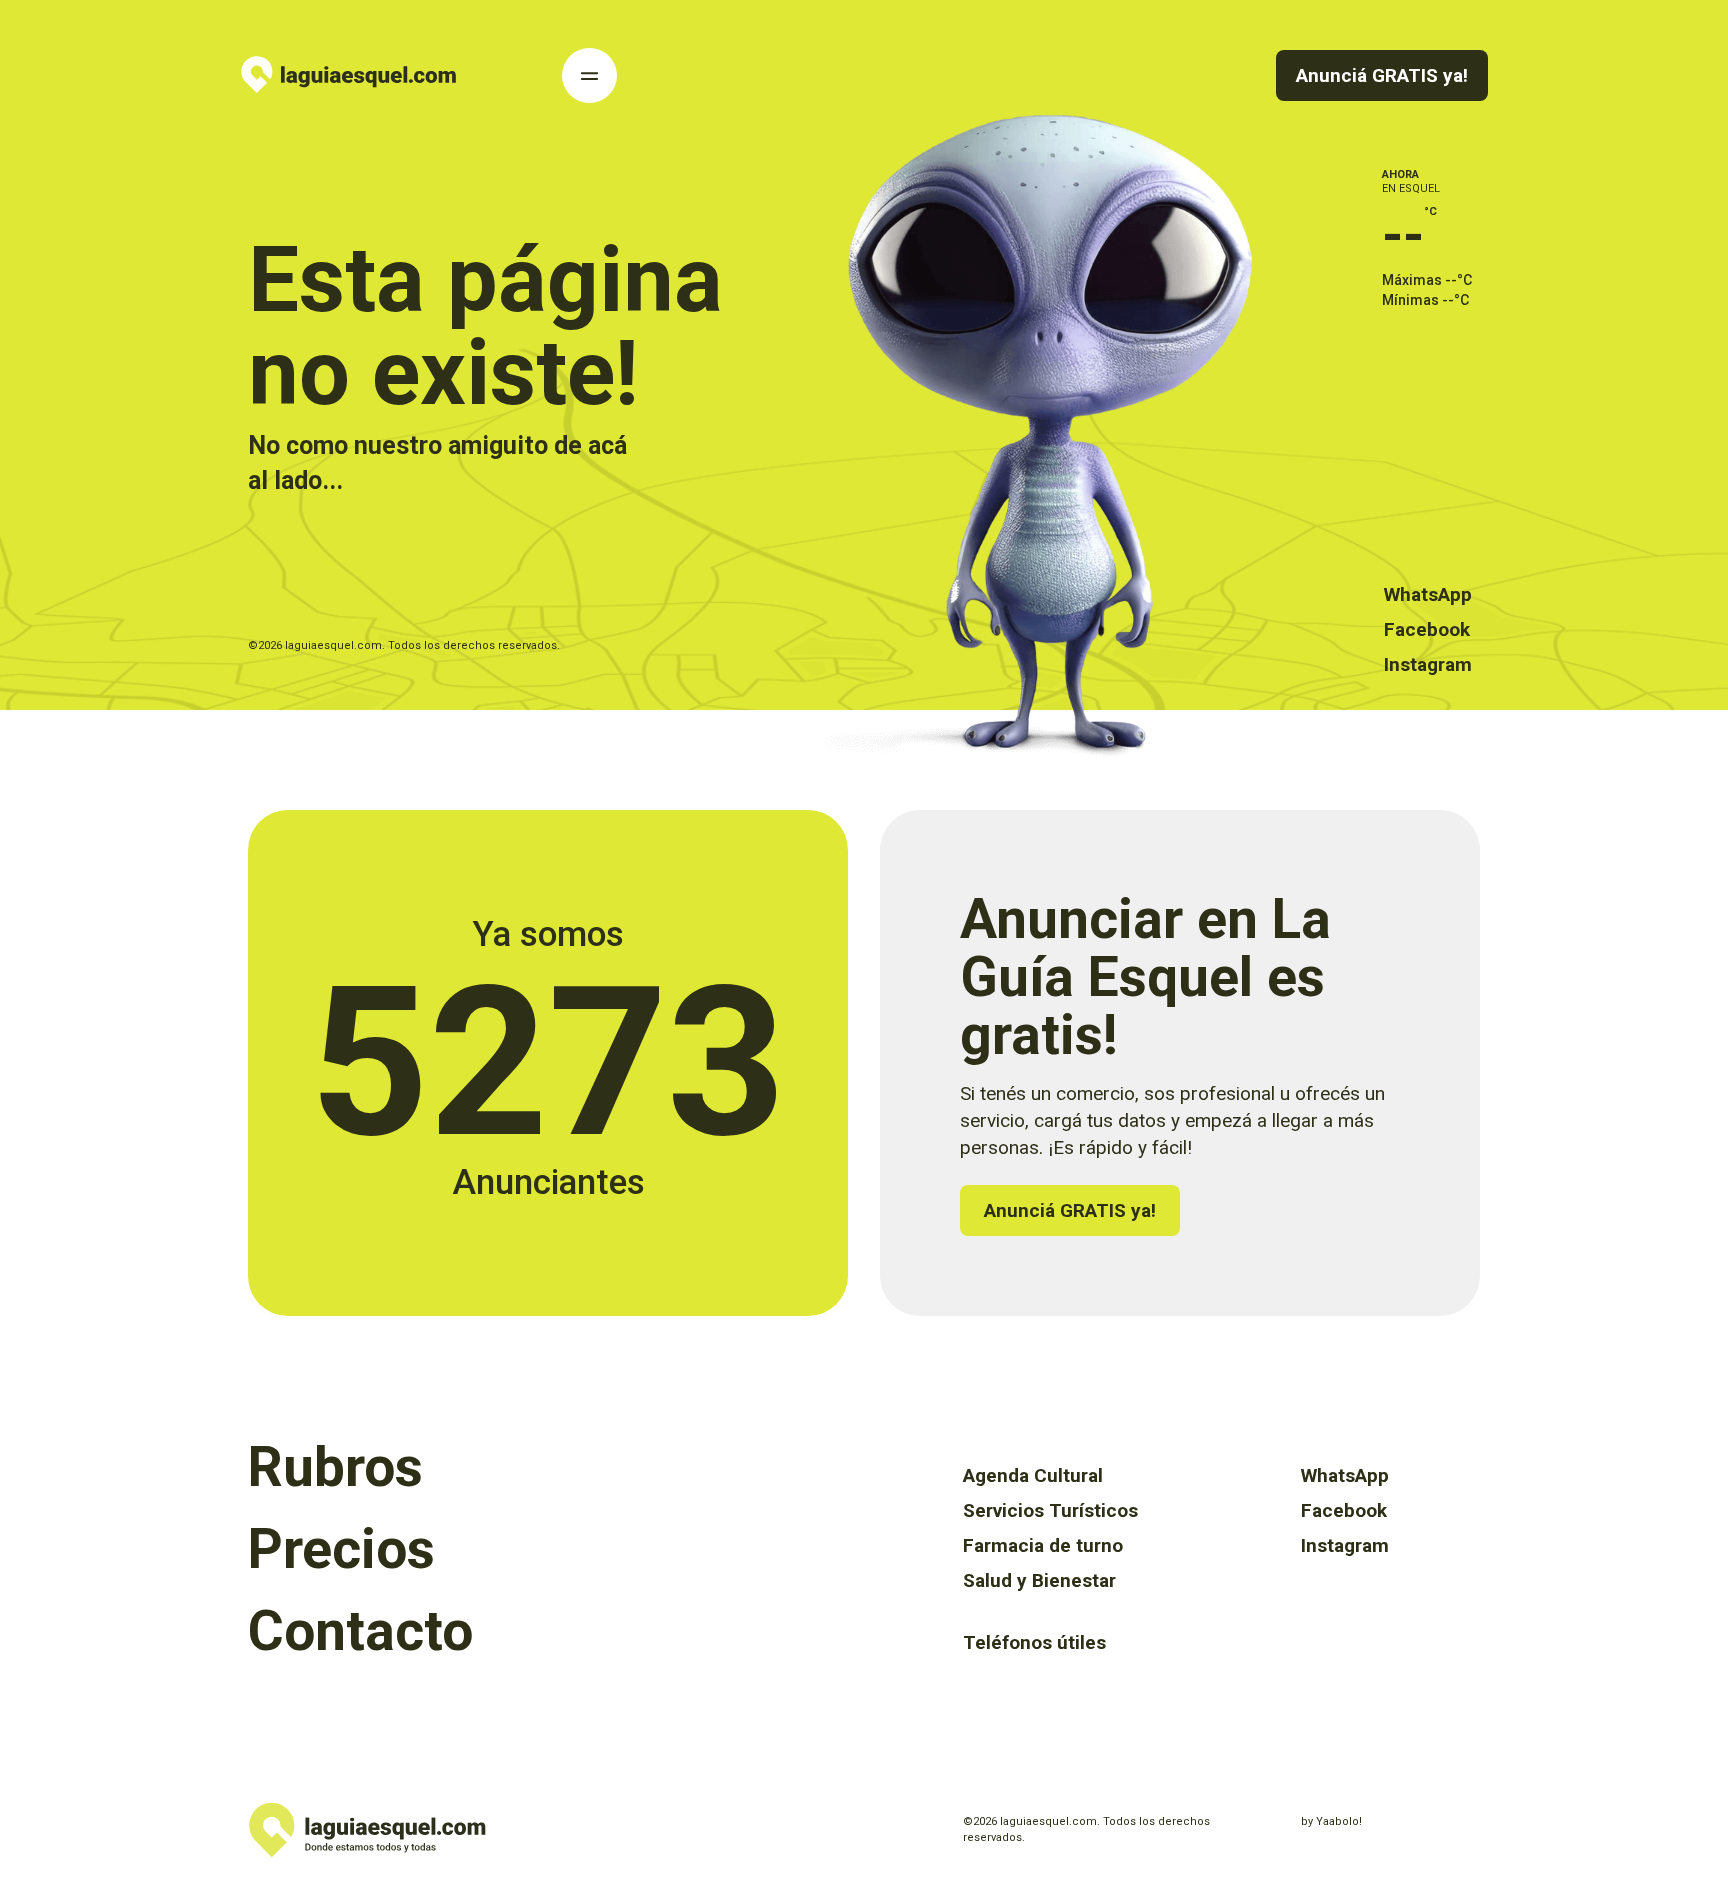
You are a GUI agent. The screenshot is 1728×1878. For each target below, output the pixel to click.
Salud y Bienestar (1039, 1580)
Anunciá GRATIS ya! (1382, 75)
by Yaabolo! (1331, 1821)
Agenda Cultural (1033, 1475)
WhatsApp (1428, 594)
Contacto (360, 1631)
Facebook (1427, 629)
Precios (341, 1549)
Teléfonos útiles (1034, 1642)
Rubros (335, 1467)
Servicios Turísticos (1050, 1510)
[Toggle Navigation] (589, 75)
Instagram (1428, 664)
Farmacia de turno (1043, 1545)
